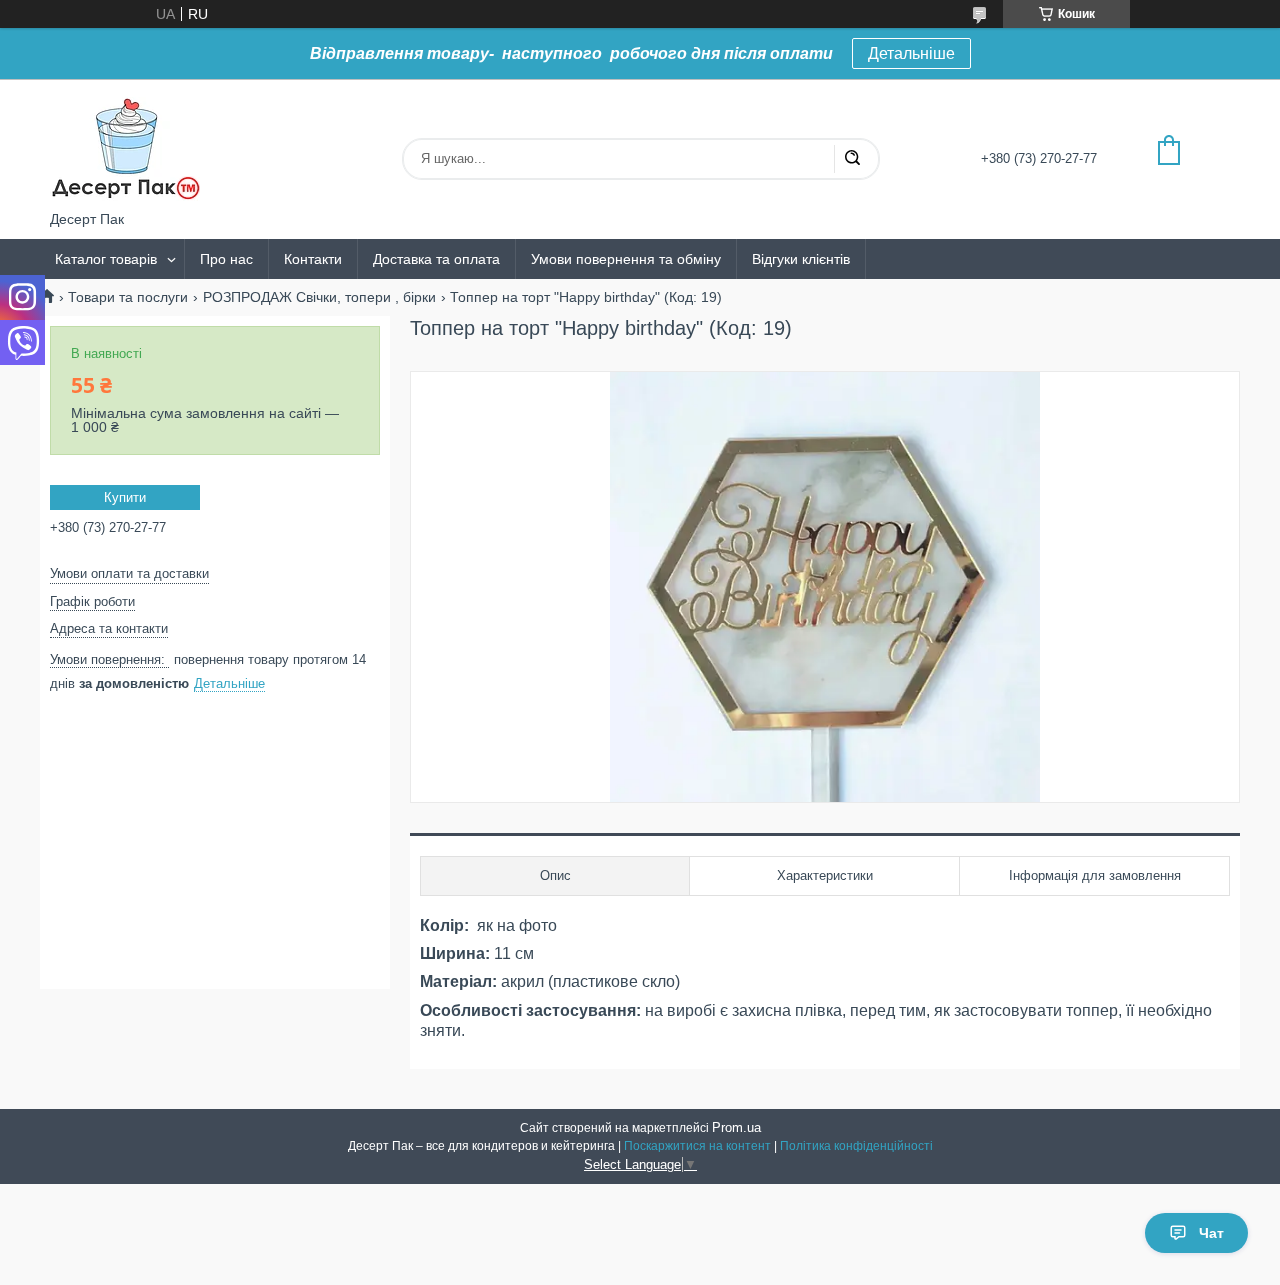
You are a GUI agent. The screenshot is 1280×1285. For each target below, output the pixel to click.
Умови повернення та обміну (626, 259)
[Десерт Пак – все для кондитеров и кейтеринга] (125, 145)
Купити (125, 497)
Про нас (226, 259)
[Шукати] (852, 159)
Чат (1211, 1233)
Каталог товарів (106, 259)
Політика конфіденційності (856, 1146)
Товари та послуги (128, 297)
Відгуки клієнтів (801, 259)
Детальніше (911, 53)
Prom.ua (736, 1127)
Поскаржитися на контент (697, 1146)
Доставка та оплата (436, 259)
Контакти (313, 259)
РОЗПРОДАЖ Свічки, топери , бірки (319, 297)
